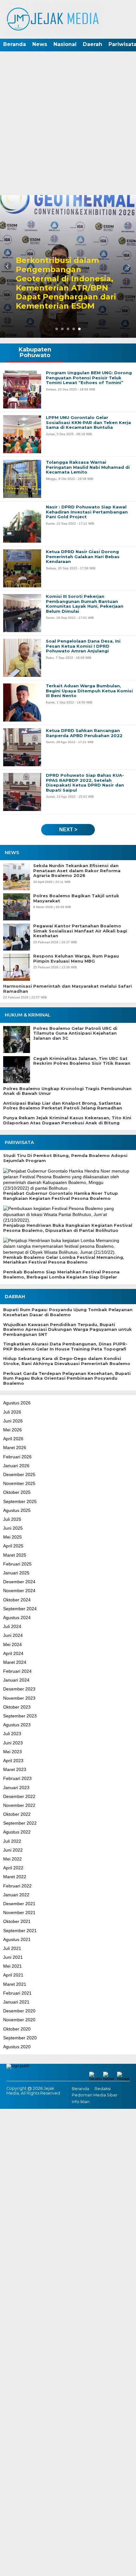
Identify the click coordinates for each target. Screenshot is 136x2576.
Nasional (65, 44)
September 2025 (20, 1501)
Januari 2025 (16, 1573)
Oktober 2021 (17, 1921)
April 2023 (13, 1761)
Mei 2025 (12, 1537)
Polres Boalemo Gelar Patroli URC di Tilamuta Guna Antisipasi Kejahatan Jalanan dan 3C (75, 1033)
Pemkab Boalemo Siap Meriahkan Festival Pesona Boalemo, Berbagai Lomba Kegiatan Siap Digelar (61, 1275)
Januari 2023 (16, 1788)
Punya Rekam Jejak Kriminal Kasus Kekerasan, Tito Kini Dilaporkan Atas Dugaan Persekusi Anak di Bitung (67, 1120)
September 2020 (20, 2038)
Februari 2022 (17, 1886)
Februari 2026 (17, 1457)
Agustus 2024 (17, 1618)
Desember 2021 (19, 1904)
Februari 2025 (17, 1564)
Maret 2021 (15, 1984)
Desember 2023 (19, 1689)
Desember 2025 (19, 1474)
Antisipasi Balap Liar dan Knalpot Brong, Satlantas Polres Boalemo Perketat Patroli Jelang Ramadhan (63, 1106)
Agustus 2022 (17, 1832)
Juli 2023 (12, 1734)
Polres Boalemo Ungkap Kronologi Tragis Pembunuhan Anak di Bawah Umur (67, 1091)
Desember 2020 (19, 2011)
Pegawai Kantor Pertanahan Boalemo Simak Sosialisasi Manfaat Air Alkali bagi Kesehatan (80, 931)
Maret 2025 (15, 1555)
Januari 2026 (16, 1466)
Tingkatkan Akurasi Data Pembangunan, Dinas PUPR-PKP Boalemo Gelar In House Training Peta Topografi (65, 1347)
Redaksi (103, 2089)
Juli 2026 (12, 1412)
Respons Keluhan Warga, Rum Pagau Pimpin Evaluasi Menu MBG (76, 959)
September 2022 (20, 1823)
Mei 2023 (12, 1752)
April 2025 (13, 1546)
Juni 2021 (13, 1957)
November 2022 (19, 1805)
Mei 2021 (12, 1966)
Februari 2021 (17, 1993)
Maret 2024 (15, 1662)
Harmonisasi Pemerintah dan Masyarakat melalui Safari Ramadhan (68, 989)
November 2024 (19, 1591)
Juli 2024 (12, 1626)
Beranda (15, 44)
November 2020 (19, 2020)
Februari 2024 (17, 1671)
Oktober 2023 (17, 1707)
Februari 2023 (17, 1778)
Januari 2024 (16, 1680)
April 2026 (13, 1439)
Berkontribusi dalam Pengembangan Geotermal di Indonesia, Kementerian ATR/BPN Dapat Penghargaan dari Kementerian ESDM (66, 283)
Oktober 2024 (17, 1600)
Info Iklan (81, 2102)
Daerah (93, 44)
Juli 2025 (12, 1519)
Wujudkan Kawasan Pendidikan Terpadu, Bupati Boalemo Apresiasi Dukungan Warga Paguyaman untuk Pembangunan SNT (68, 1330)
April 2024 (13, 1653)
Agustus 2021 (17, 1939)
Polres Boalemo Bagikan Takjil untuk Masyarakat (76, 898)
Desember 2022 (19, 1796)
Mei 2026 (12, 1430)
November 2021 (19, 1912)
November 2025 (19, 1483)
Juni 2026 (13, 1421)
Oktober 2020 (17, 2029)
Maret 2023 (15, 1769)
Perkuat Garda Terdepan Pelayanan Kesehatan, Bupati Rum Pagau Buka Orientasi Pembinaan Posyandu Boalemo (67, 1378)
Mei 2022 (12, 1859)
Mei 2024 (12, 1644)
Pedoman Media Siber (95, 2095)
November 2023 (19, 1698)
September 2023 (20, 1716)
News (40, 44)
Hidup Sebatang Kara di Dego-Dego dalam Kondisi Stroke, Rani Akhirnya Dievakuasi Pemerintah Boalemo (67, 1361)
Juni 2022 (13, 1850)
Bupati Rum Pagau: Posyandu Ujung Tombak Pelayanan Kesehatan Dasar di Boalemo (68, 1312)
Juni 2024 (13, 1635)
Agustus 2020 (17, 2047)
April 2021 (13, 1975)
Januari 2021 (16, 2002)
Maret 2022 (15, 1877)
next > (68, 830)
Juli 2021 (12, 1948)
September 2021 (20, 1931)
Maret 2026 (15, 1448)
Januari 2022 (16, 1895)
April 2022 (13, 1868)
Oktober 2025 (17, 1492)
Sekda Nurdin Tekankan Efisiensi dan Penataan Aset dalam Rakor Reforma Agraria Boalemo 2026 (77, 871)
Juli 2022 (12, 1841)
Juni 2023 (13, 1743)
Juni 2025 (13, 1528)
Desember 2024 (19, 1582)
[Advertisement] (68, 124)
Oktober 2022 (17, 1814)
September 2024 (20, 1609)
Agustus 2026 (17, 1403)
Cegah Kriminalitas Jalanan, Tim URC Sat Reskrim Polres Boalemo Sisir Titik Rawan (82, 1061)
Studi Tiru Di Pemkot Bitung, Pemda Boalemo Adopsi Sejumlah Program (65, 1158)
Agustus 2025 (17, 1510)
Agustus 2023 (17, 1725)
